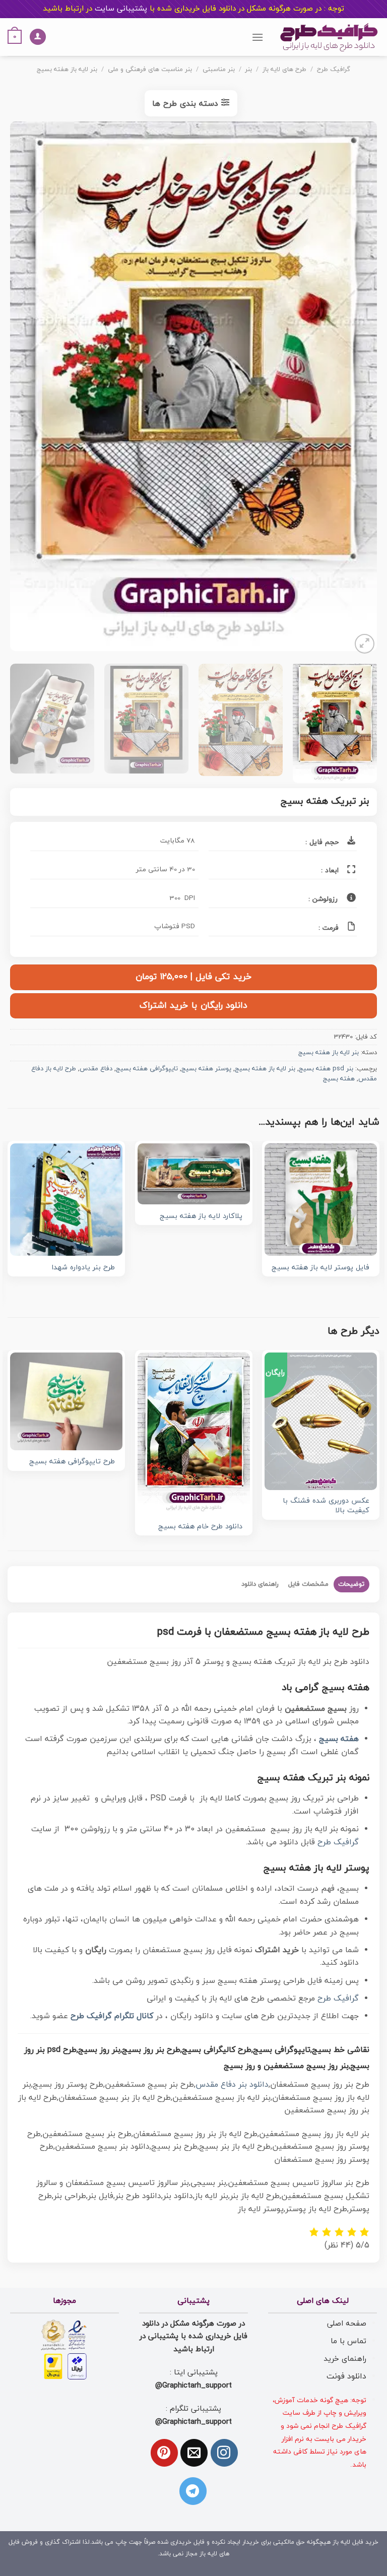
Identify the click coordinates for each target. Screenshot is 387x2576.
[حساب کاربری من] (38, 37)
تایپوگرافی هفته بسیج (147, 1069)
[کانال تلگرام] (193, 2491)
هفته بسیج (339, 1079)
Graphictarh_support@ (193, 2386)
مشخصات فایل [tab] (308, 1584)
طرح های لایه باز (284, 70)
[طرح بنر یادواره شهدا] (66, 1200)
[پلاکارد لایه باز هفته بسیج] (194, 1174)
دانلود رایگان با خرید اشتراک (193, 1006)
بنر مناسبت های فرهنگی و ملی (150, 70)
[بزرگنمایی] (365, 644)
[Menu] (257, 37)
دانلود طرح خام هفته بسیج (200, 1527)
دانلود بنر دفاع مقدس (232, 2085)
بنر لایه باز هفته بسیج (67, 70)
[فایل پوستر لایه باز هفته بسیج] (321, 1200)
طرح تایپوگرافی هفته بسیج (72, 1462)
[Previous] (357, 389)
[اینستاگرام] (224, 2453)
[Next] (23, 389)
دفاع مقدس (96, 1069)
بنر (248, 70)
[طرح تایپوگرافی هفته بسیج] (66, 1401)
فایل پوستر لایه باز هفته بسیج (320, 1268)
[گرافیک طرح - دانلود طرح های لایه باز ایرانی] (329, 37)
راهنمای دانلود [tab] (260, 1584)
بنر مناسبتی (219, 70)
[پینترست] (164, 2453)
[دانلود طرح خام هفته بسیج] (194, 1434)
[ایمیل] (194, 2453)
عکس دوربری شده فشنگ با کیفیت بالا (326, 1506)
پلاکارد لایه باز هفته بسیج (201, 1217)
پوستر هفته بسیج (206, 1069)
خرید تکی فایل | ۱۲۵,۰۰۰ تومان (193, 977)
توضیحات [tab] (351, 1584)
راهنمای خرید (345, 2359)
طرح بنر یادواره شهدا (83, 1268)
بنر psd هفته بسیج (326, 1069)
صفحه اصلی (347, 2324)
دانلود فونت (346, 2376)
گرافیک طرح (334, 70)
